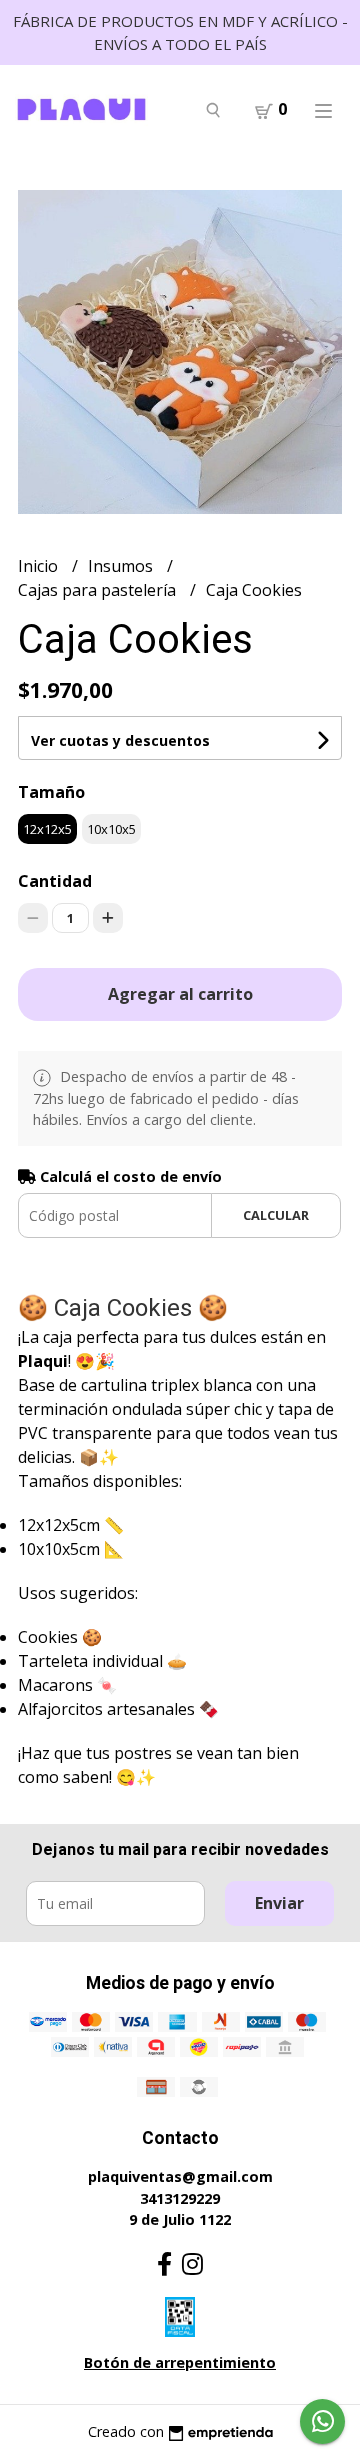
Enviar (279, 1903)
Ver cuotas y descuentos (120, 740)
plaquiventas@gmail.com (180, 2176)
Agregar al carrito (180, 994)
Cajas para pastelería (99, 590)
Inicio (40, 566)
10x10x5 (111, 829)
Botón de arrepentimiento (180, 2362)
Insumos (122, 566)
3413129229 (180, 2198)
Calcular (276, 1215)
